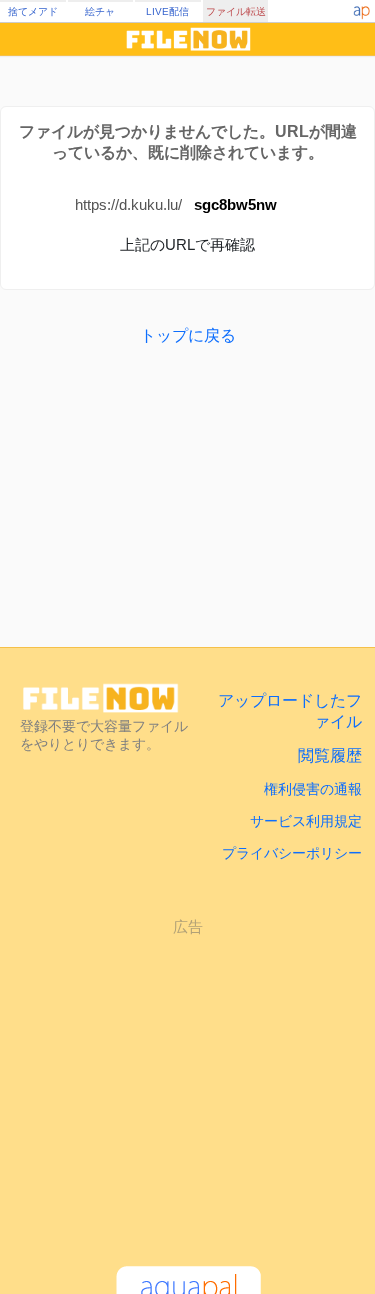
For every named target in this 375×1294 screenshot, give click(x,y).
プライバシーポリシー (292, 853)
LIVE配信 (167, 11)
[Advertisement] (187, 1083)
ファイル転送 (236, 11)
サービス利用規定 (306, 821)
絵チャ (100, 11)
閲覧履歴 (330, 755)
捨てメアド (33, 11)
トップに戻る (188, 335)
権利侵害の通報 (313, 789)
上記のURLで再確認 (187, 244)
